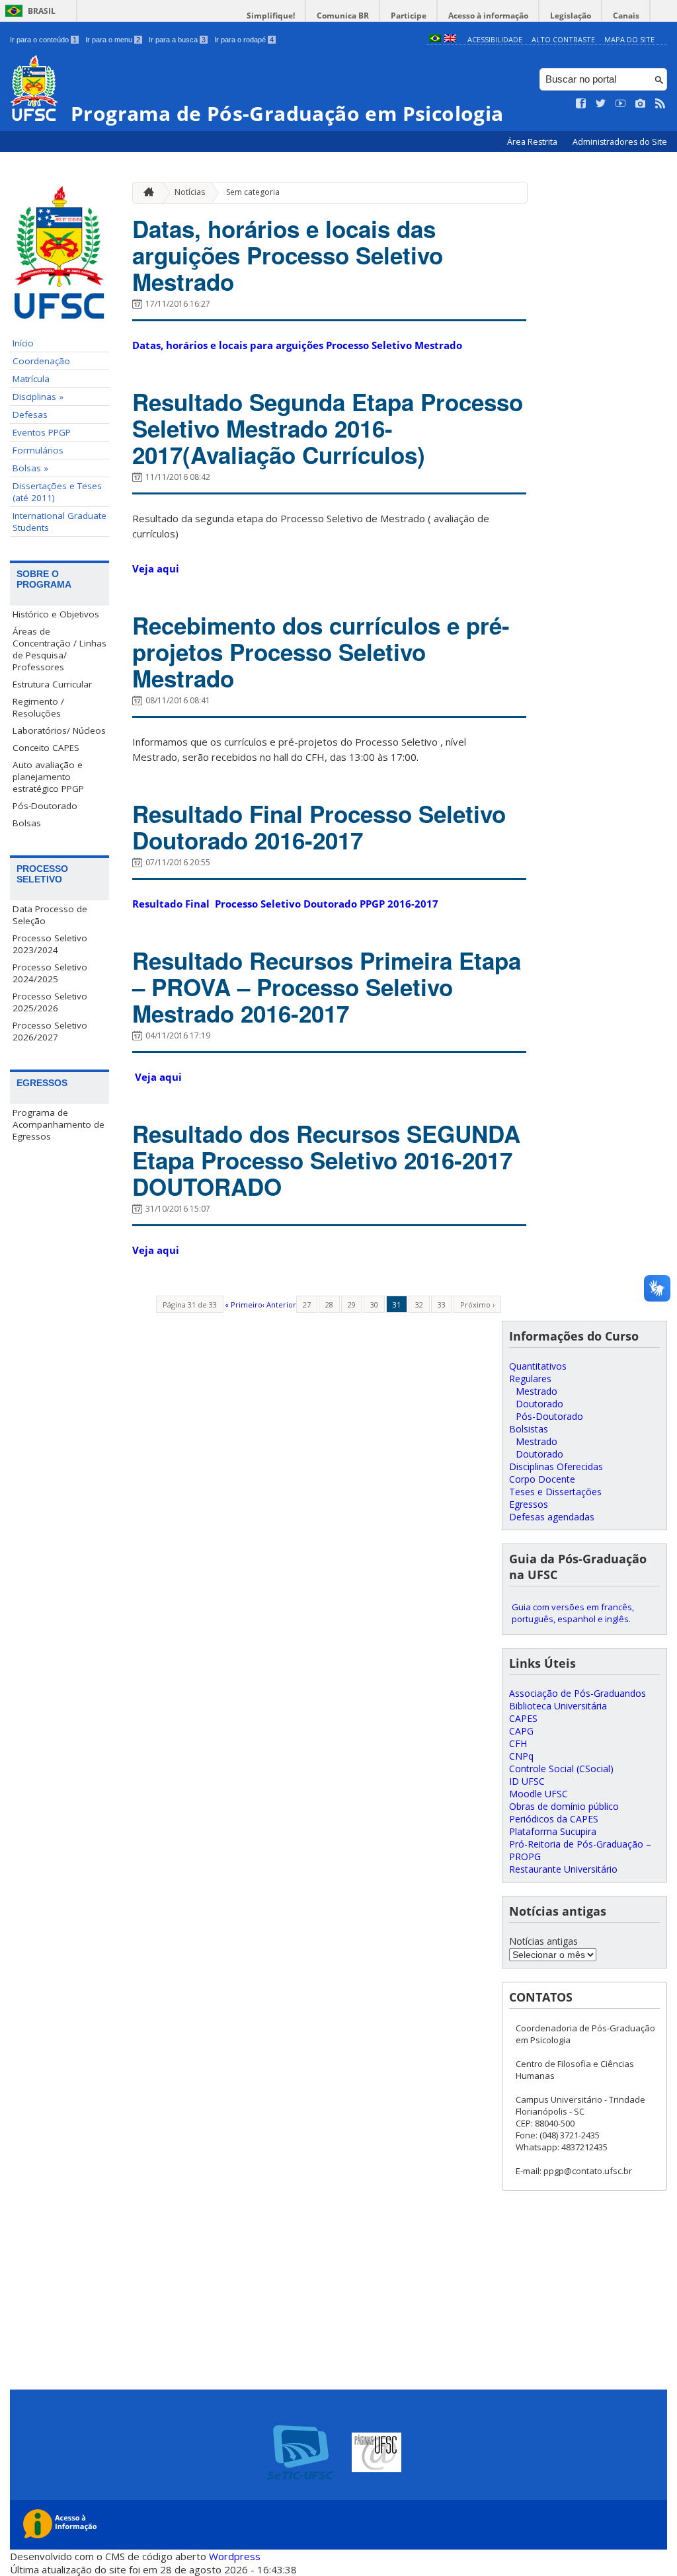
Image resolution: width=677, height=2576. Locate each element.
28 (329, 1305)
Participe (409, 16)
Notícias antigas (543, 1941)
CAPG (521, 1731)
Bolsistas (529, 1429)
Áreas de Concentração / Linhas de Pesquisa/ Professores (60, 649)
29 (352, 1305)
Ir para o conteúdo (43, 40)
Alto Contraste (563, 39)
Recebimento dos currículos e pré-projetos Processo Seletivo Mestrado (321, 652)
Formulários (38, 450)
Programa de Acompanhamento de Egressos (59, 1124)
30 (374, 1305)
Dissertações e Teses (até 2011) (57, 492)
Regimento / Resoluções (38, 707)
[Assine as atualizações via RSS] (660, 104)
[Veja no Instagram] (641, 104)
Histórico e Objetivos (56, 614)
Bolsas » (30, 468)
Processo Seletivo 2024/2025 (50, 973)
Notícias (190, 192)
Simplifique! (271, 16)
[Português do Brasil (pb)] (435, 39)
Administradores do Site (620, 142)
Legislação (571, 16)
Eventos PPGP (42, 432)
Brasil (42, 11)
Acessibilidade (495, 39)
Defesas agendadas (552, 1517)
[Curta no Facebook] (581, 104)
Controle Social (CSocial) (561, 1769)
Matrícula (31, 379)
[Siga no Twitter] (601, 104)
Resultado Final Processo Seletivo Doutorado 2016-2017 (319, 827)
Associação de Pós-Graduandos (577, 1693)
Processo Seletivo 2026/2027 (50, 1031)
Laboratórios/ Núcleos (59, 730)
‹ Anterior (279, 1305)
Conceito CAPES (46, 748)
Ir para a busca (177, 40)
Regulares (530, 1379)
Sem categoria (253, 192)
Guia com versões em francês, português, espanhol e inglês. (573, 1613)
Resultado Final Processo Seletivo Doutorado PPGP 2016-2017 (287, 904)
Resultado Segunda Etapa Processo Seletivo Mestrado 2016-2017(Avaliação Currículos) (328, 428)
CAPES (523, 1718)
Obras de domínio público (564, 1806)
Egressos (529, 1504)
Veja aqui (156, 568)
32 (419, 1305)
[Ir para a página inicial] (145, 193)
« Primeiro (244, 1305)
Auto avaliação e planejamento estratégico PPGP (48, 777)
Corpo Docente (542, 1479)
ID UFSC (527, 1781)
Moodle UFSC (538, 1794)
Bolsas (27, 823)
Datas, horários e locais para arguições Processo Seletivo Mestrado (297, 345)
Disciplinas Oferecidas (556, 1466)
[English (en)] (450, 39)
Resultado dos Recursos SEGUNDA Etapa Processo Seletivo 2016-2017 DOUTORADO (326, 1160)
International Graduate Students (60, 522)
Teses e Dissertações (555, 1492)
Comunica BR (343, 16)
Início (23, 343)
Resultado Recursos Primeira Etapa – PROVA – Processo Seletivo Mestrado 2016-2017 (327, 987)
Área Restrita (533, 142)
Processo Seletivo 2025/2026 (50, 1002)
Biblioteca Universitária (558, 1706)
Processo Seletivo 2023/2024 (50, 944)
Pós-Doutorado (45, 806)
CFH (518, 1743)
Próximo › (477, 1305)
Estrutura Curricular (52, 684)
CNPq (521, 1756)
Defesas (30, 414)
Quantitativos (538, 1366)
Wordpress (235, 2556)
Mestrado (537, 1391)
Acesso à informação (488, 16)
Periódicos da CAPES (554, 1819)
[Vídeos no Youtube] (621, 104)
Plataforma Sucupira (553, 1831)
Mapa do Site (629, 39)
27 (307, 1305)
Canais (626, 16)
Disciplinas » (38, 397)
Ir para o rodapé (244, 40)
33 (442, 1305)
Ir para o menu (113, 40)
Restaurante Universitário (563, 1869)
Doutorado (539, 1404)
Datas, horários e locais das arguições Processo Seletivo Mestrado (288, 255)
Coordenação (41, 361)
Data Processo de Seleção (50, 915)
